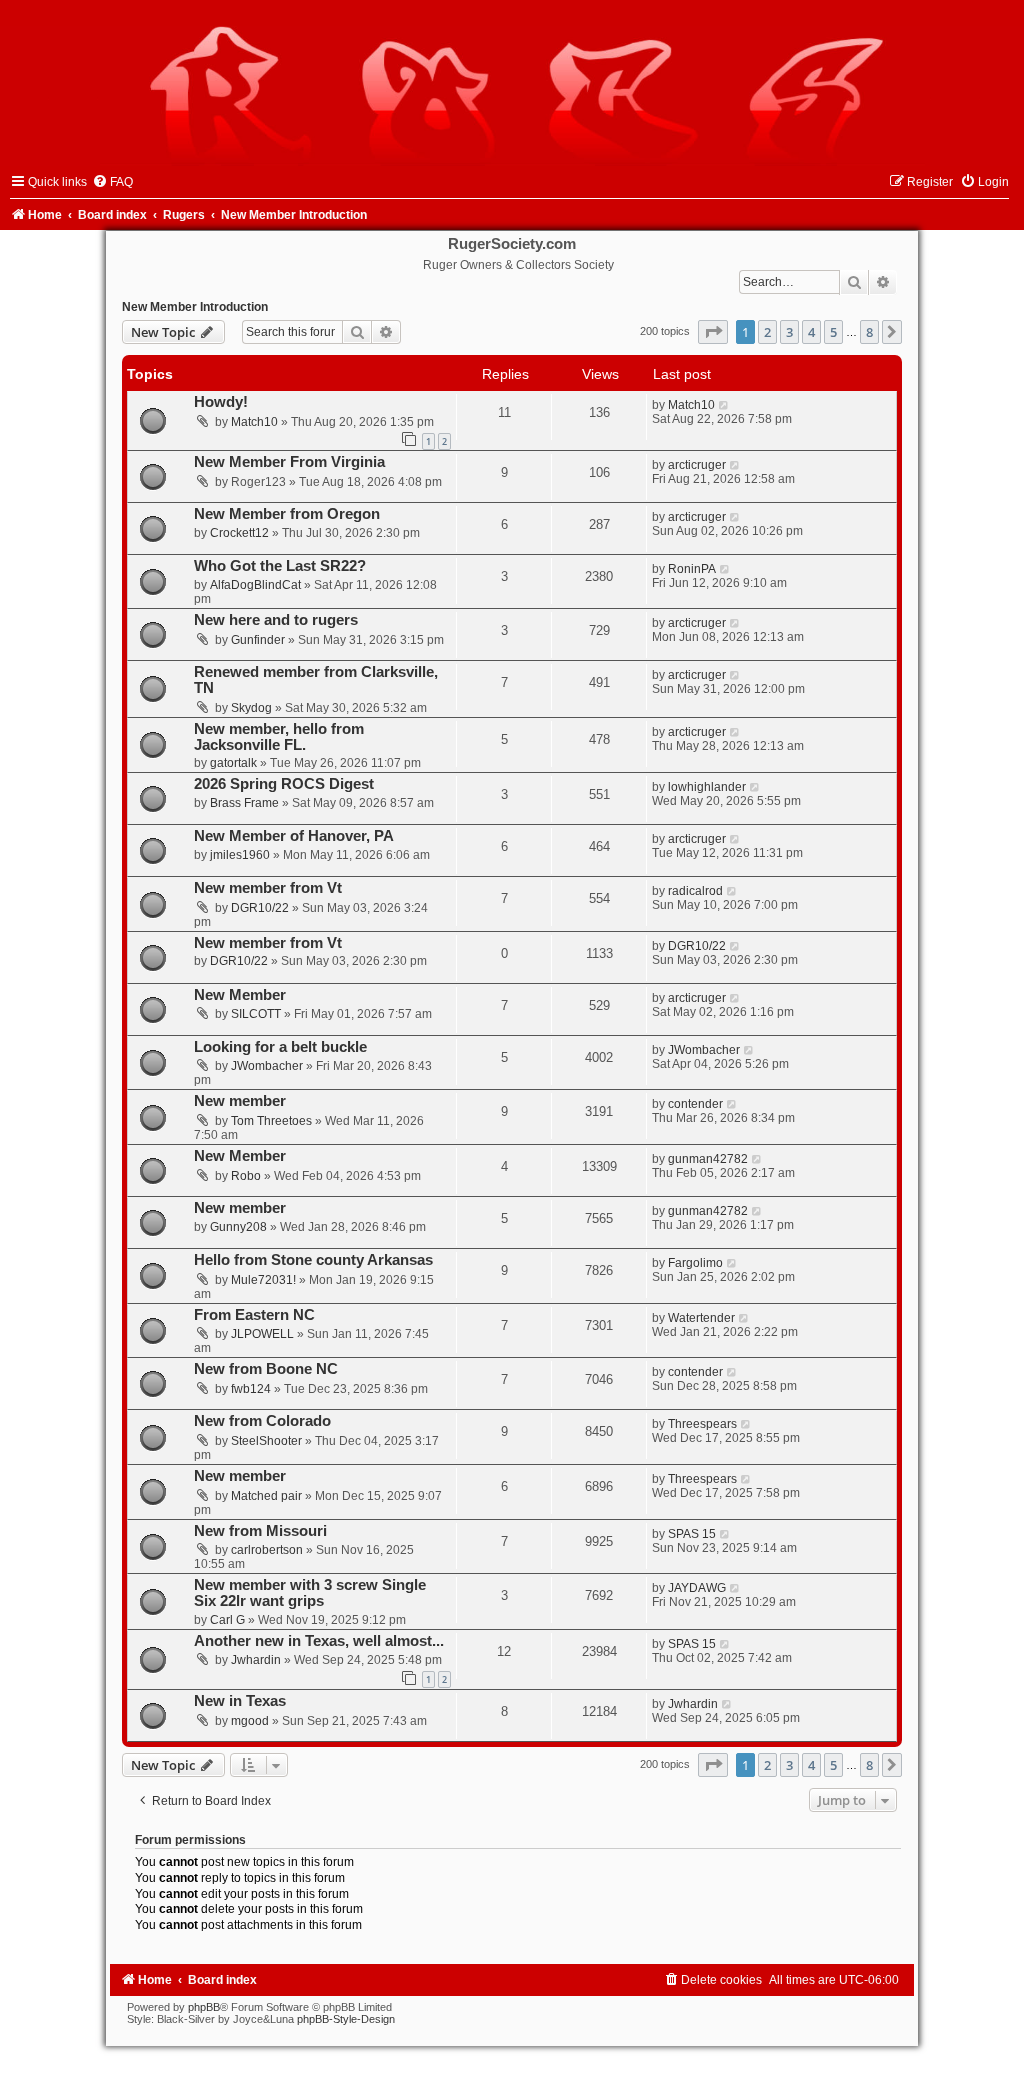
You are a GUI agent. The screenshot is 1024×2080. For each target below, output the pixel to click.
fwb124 (251, 1389)
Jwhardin (256, 1660)
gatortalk (233, 763)
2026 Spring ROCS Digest (284, 784)
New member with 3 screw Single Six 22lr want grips (310, 1593)
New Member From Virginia (289, 462)
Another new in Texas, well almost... (319, 1641)
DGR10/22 (260, 908)
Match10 (254, 422)
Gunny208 (238, 1227)
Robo (246, 1176)
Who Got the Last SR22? (280, 566)
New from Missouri (260, 1531)
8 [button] (869, 332)
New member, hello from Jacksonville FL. (279, 737)
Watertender (701, 1318)
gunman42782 (708, 1159)
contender (695, 1104)
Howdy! (221, 402)
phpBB (204, 2007)
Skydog (251, 708)
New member (240, 1101)
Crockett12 (239, 533)
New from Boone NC (266, 1369)
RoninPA (692, 569)
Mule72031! (263, 1280)
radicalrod (695, 891)
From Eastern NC (254, 1315)
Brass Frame (244, 803)
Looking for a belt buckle (280, 1047)
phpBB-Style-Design (346, 2019)
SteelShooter (266, 1441)
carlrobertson (267, 1550)
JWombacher (267, 1066)
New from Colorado (262, 1421)
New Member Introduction (195, 307)
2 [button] (767, 332)
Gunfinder (258, 640)
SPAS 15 (692, 1534)
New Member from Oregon (287, 514)
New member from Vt (268, 888)
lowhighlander (707, 787)
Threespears (702, 1424)
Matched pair (266, 1496)
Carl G (227, 1620)
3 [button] (789, 332)
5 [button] (833, 332)
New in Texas (240, 1701)
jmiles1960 (240, 855)
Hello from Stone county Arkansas (313, 1260)
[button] (713, 332)
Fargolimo (695, 1263)
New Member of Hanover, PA (294, 836)
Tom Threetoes (271, 1121)
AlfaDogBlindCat (255, 585)
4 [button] (811, 332)
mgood (250, 1721)
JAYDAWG (697, 1588)
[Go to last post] (724, 405)
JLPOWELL (262, 1334)
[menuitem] (112, 182)
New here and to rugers (276, 620)
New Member (240, 995)
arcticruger (697, 465)
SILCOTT (256, 1014)
